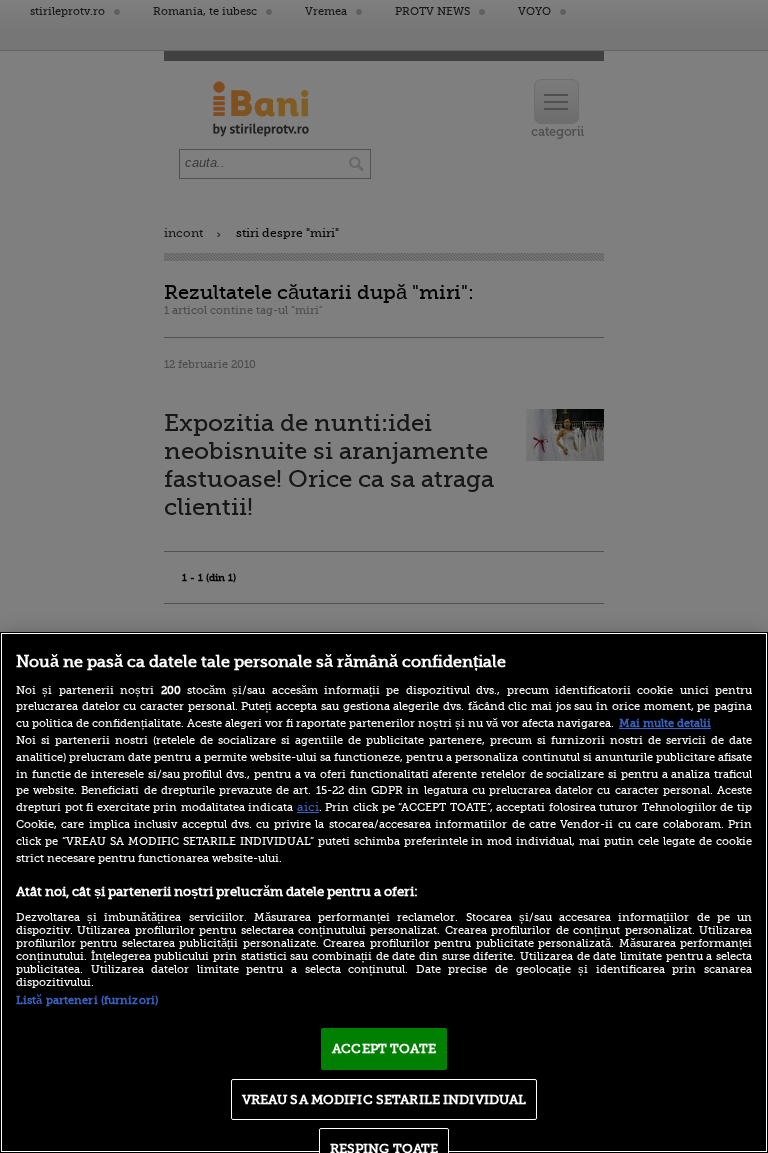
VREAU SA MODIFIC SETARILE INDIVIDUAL (384, 1099)
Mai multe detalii (665, 723)
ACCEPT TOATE (384, 1048)
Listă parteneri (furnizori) (87, 1000)
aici (308, 807)
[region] (384, 892)
